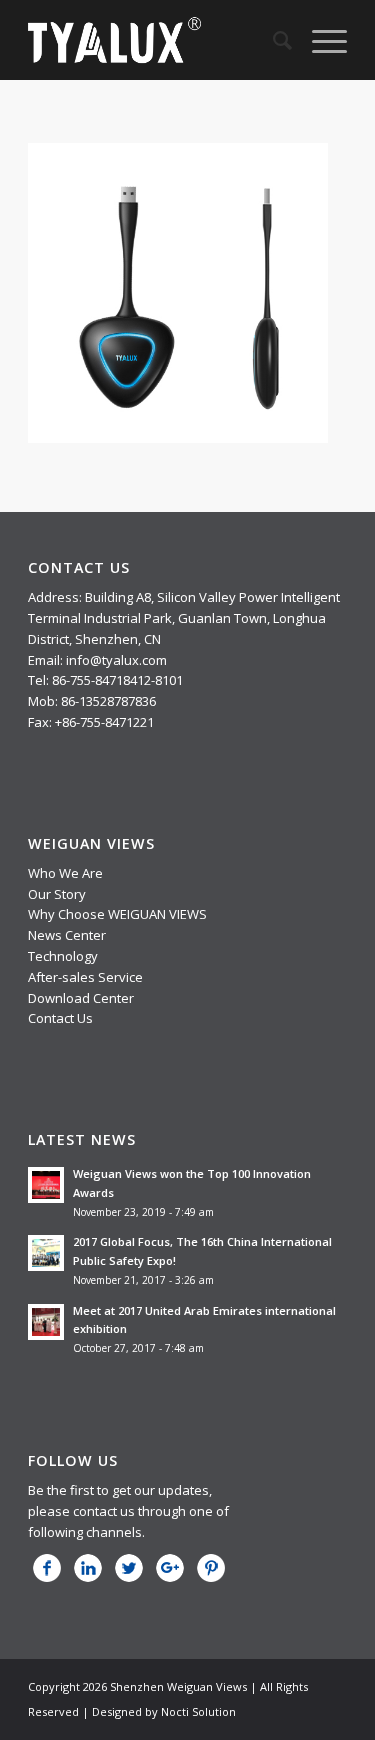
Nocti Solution (198, 1711)
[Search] (272, 40)
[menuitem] (272, 40)
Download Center (81, 998)
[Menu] (319, 40)
